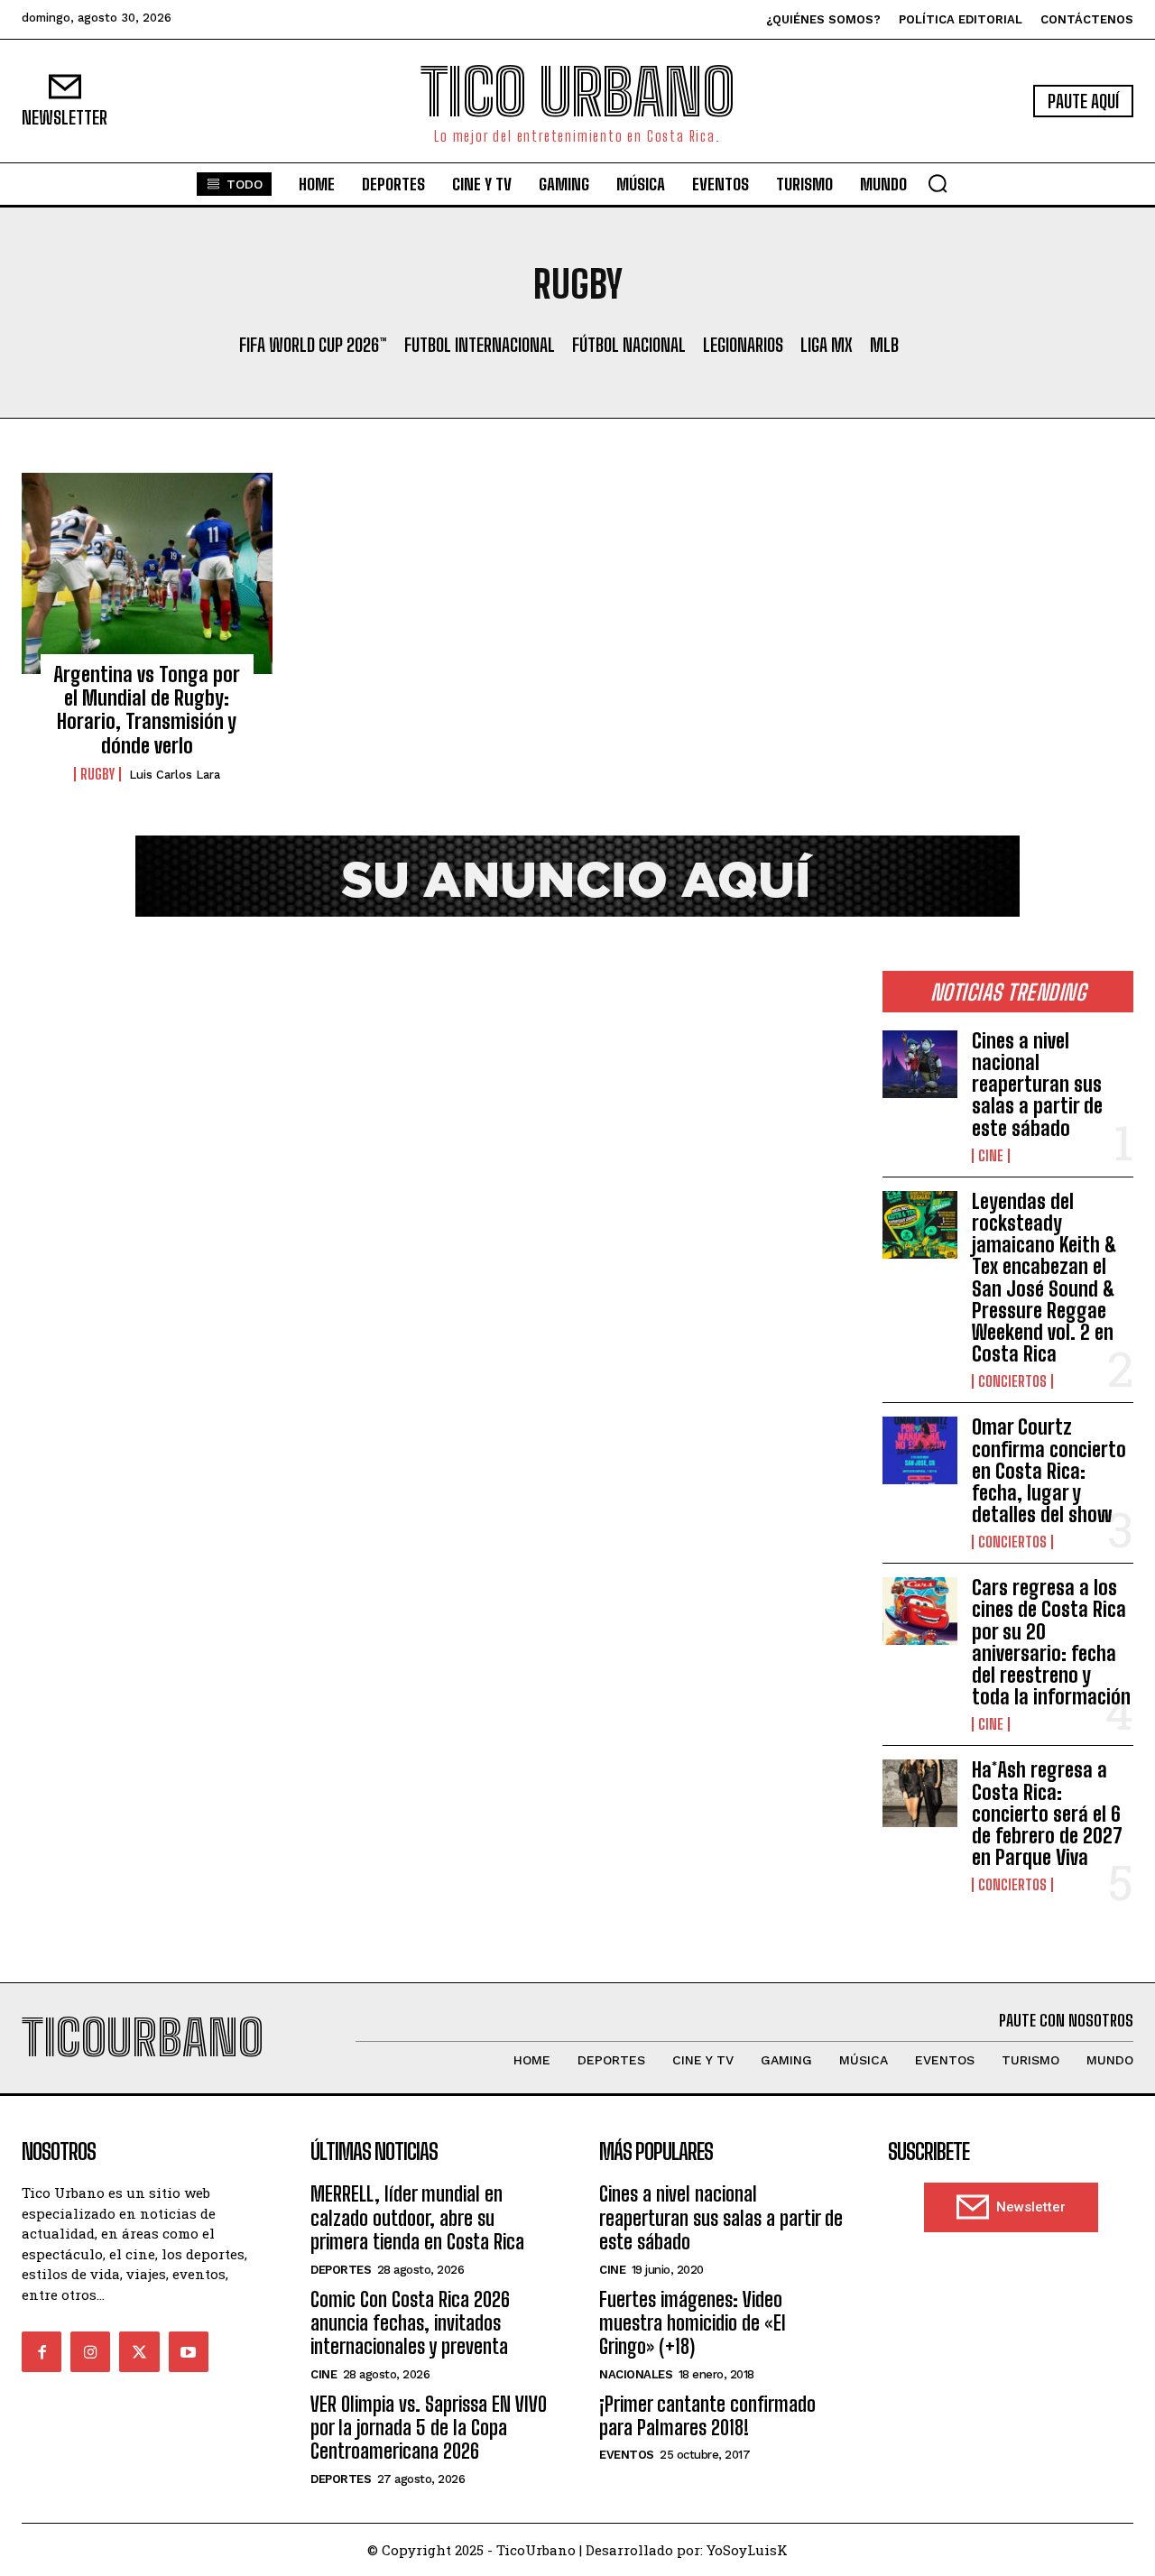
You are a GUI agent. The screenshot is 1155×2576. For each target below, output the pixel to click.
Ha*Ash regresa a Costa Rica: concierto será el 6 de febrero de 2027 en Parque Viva (1047, 1814)
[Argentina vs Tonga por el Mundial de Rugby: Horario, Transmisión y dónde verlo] (147, 573)
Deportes (341, 2270)
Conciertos (1012, 1381)
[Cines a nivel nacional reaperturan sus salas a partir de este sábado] (920, 1064)
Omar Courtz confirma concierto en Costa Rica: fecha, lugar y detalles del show (1049, 1471)
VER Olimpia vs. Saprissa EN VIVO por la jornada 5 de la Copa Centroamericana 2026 (429, 2428)
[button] (938, 183)
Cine (991, 1156)
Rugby (97, 774)
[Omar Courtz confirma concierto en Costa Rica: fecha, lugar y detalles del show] (920, 1450)
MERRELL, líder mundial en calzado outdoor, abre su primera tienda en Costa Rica (417, 2218)
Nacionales (636, 2374)
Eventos (627, 2455)
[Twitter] (139, 2351)
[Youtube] (189, 2351)
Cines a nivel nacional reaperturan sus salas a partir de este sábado (1037, 1085)
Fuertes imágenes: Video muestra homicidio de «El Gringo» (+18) (693, 2323)
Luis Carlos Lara (175, 775)
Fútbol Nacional (629, 345)
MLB (884, 345)
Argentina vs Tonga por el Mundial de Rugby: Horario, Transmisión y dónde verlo (147, 710)
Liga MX (827, 345)
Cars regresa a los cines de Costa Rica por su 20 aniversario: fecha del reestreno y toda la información (1051, 1642)
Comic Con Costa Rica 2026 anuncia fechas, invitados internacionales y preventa (410, 2323)
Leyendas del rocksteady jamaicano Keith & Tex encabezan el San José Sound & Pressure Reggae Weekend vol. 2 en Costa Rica (1044, 1278)
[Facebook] (42, 2351)
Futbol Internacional (480, 345)
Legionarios (743, 345)
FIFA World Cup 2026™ (313, 345)
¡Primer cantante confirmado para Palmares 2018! (707, 2416)
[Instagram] (90, 2351)
